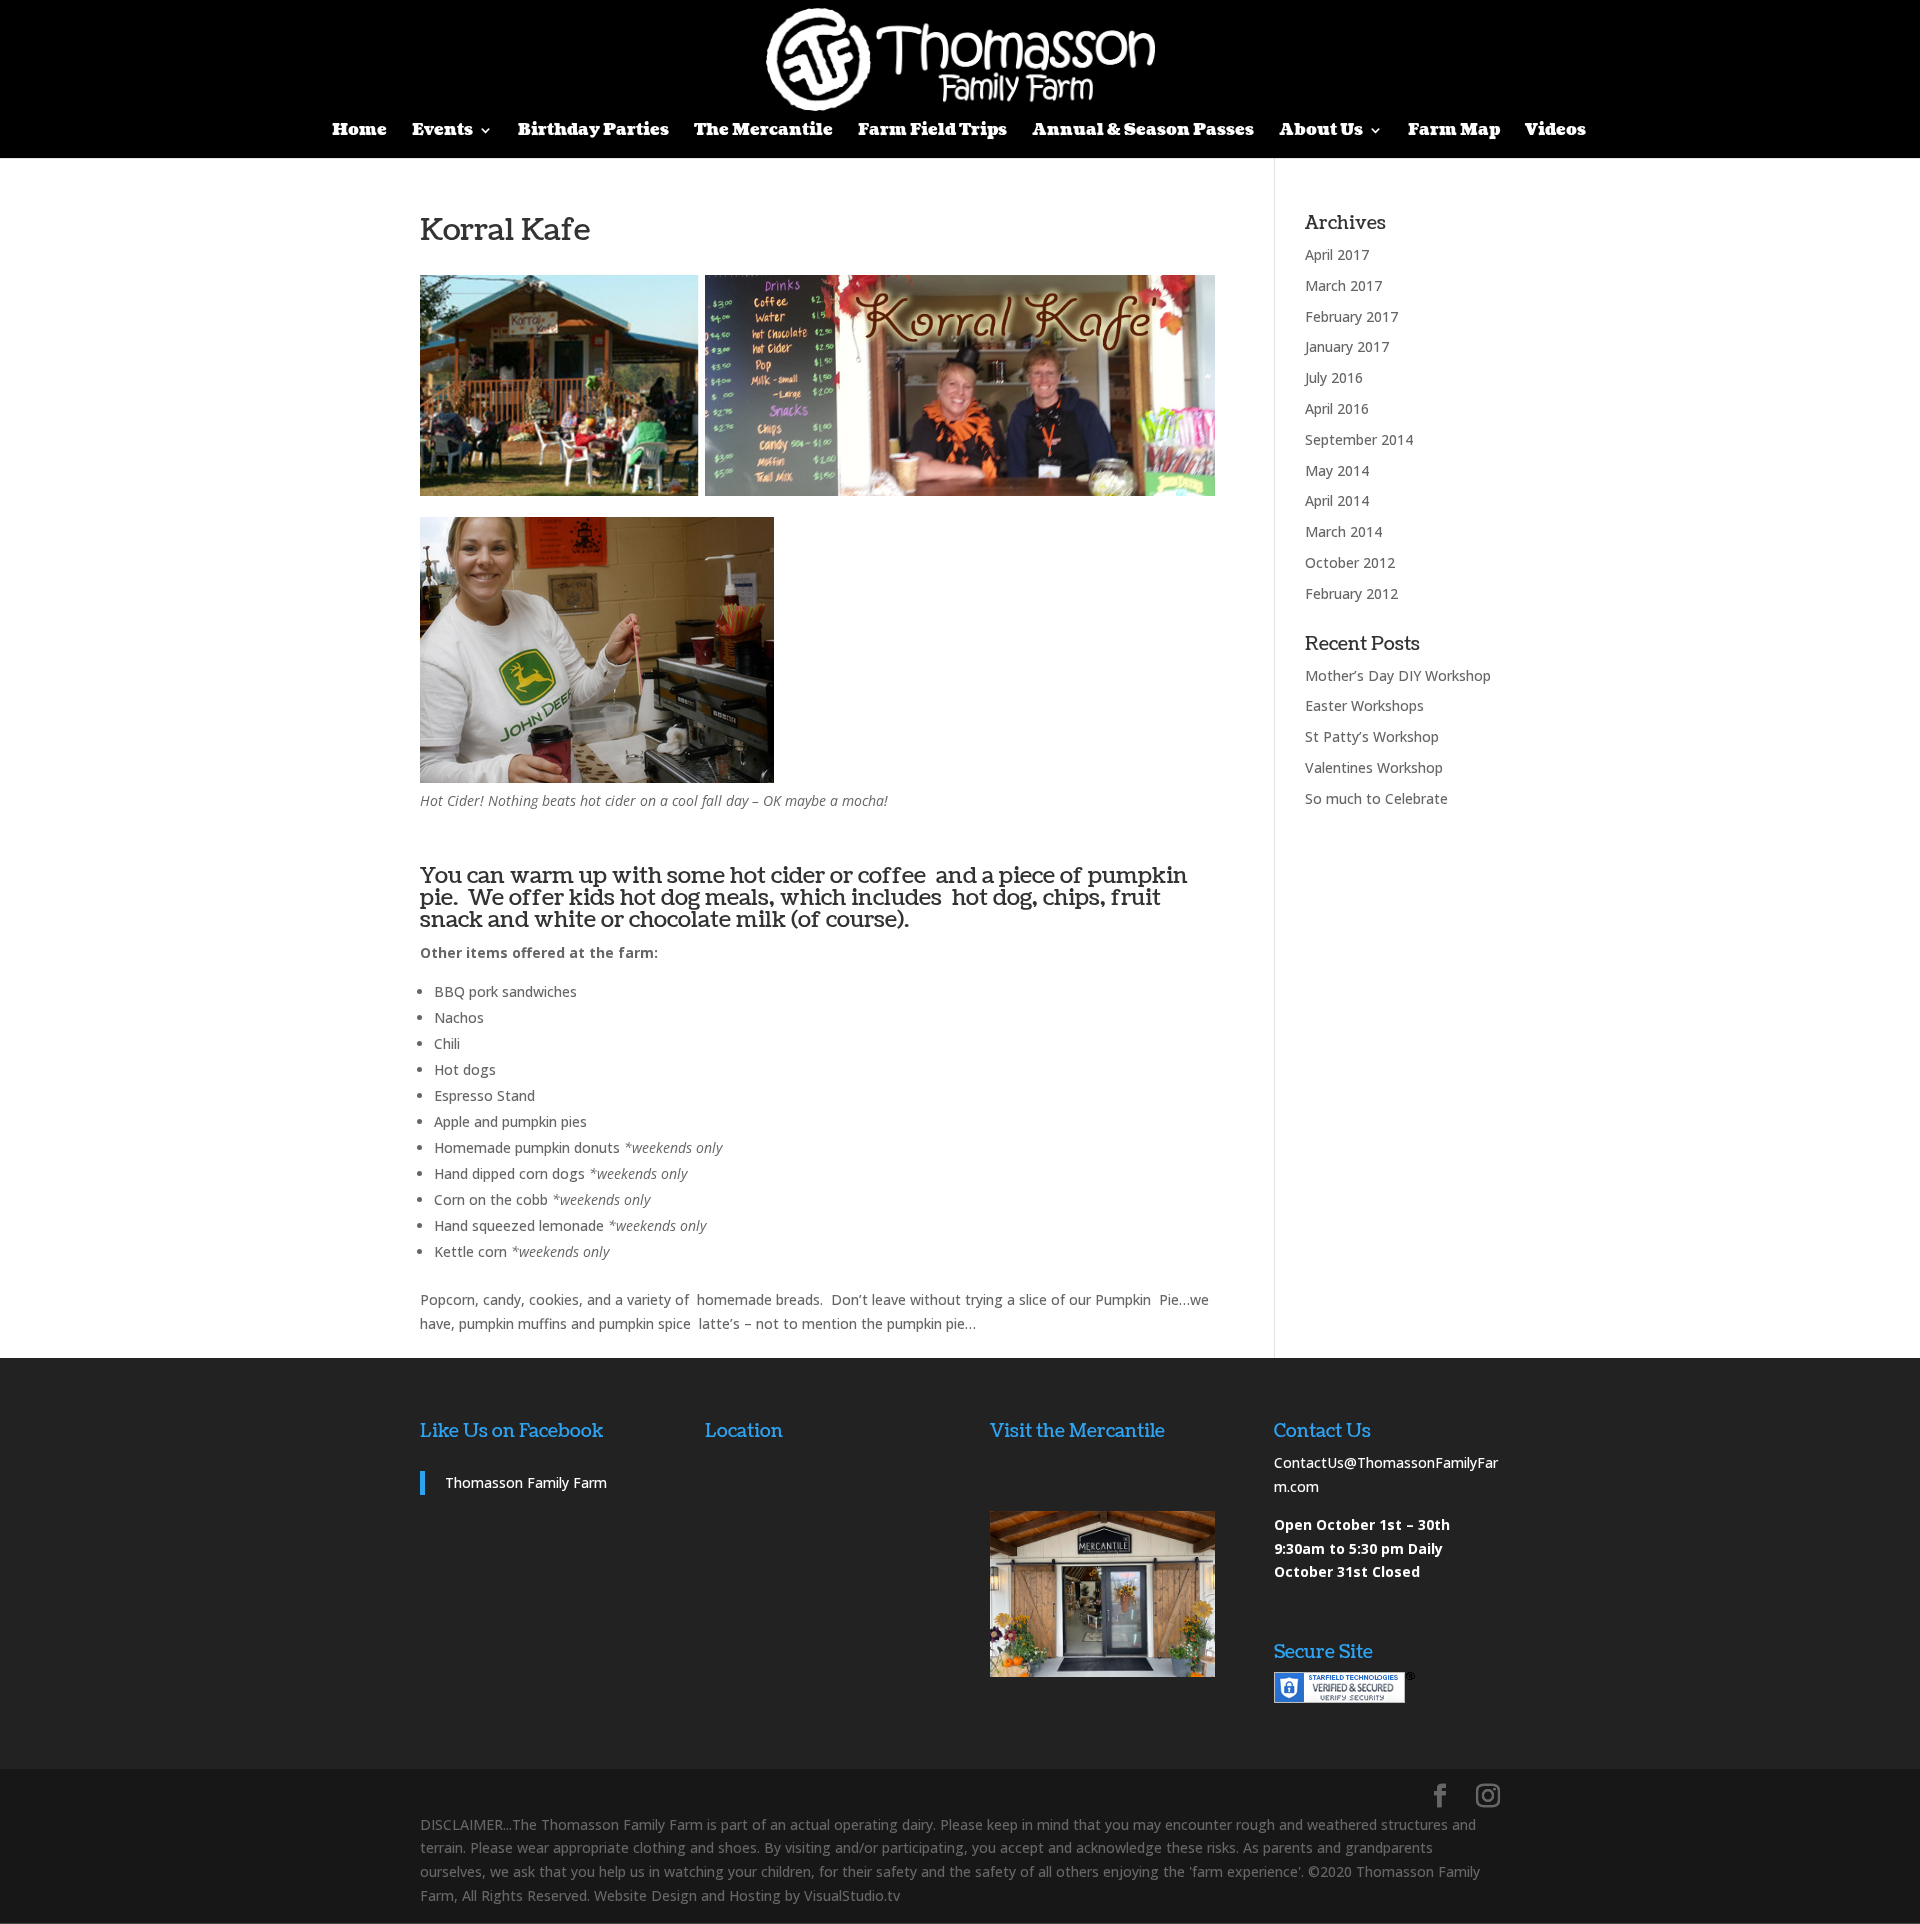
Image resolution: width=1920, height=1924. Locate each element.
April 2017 (1337, 254)
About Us (1321, 132)
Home (359, 132)
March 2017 (1343, 285)
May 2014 (1337, 470)
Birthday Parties (593, 132)
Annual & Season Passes (1143, 132)
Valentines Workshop (1374, 767)
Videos (1555, 132)
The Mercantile (763, 132)
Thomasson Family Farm (526, 1482)
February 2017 (1351, 316)
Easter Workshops (1364, 705)
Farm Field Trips (932, 132)
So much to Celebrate (1376, 798)
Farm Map (1454, 132)
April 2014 (1337, 500)
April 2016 (1337, 408)
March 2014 (1343, 531)
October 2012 (1350, 562)
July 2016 (1334, 377)
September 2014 (1359, 439)
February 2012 (1351, 593)
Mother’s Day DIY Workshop (1398, 675)
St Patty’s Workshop (1372, 736)
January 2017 (1347, 346)
